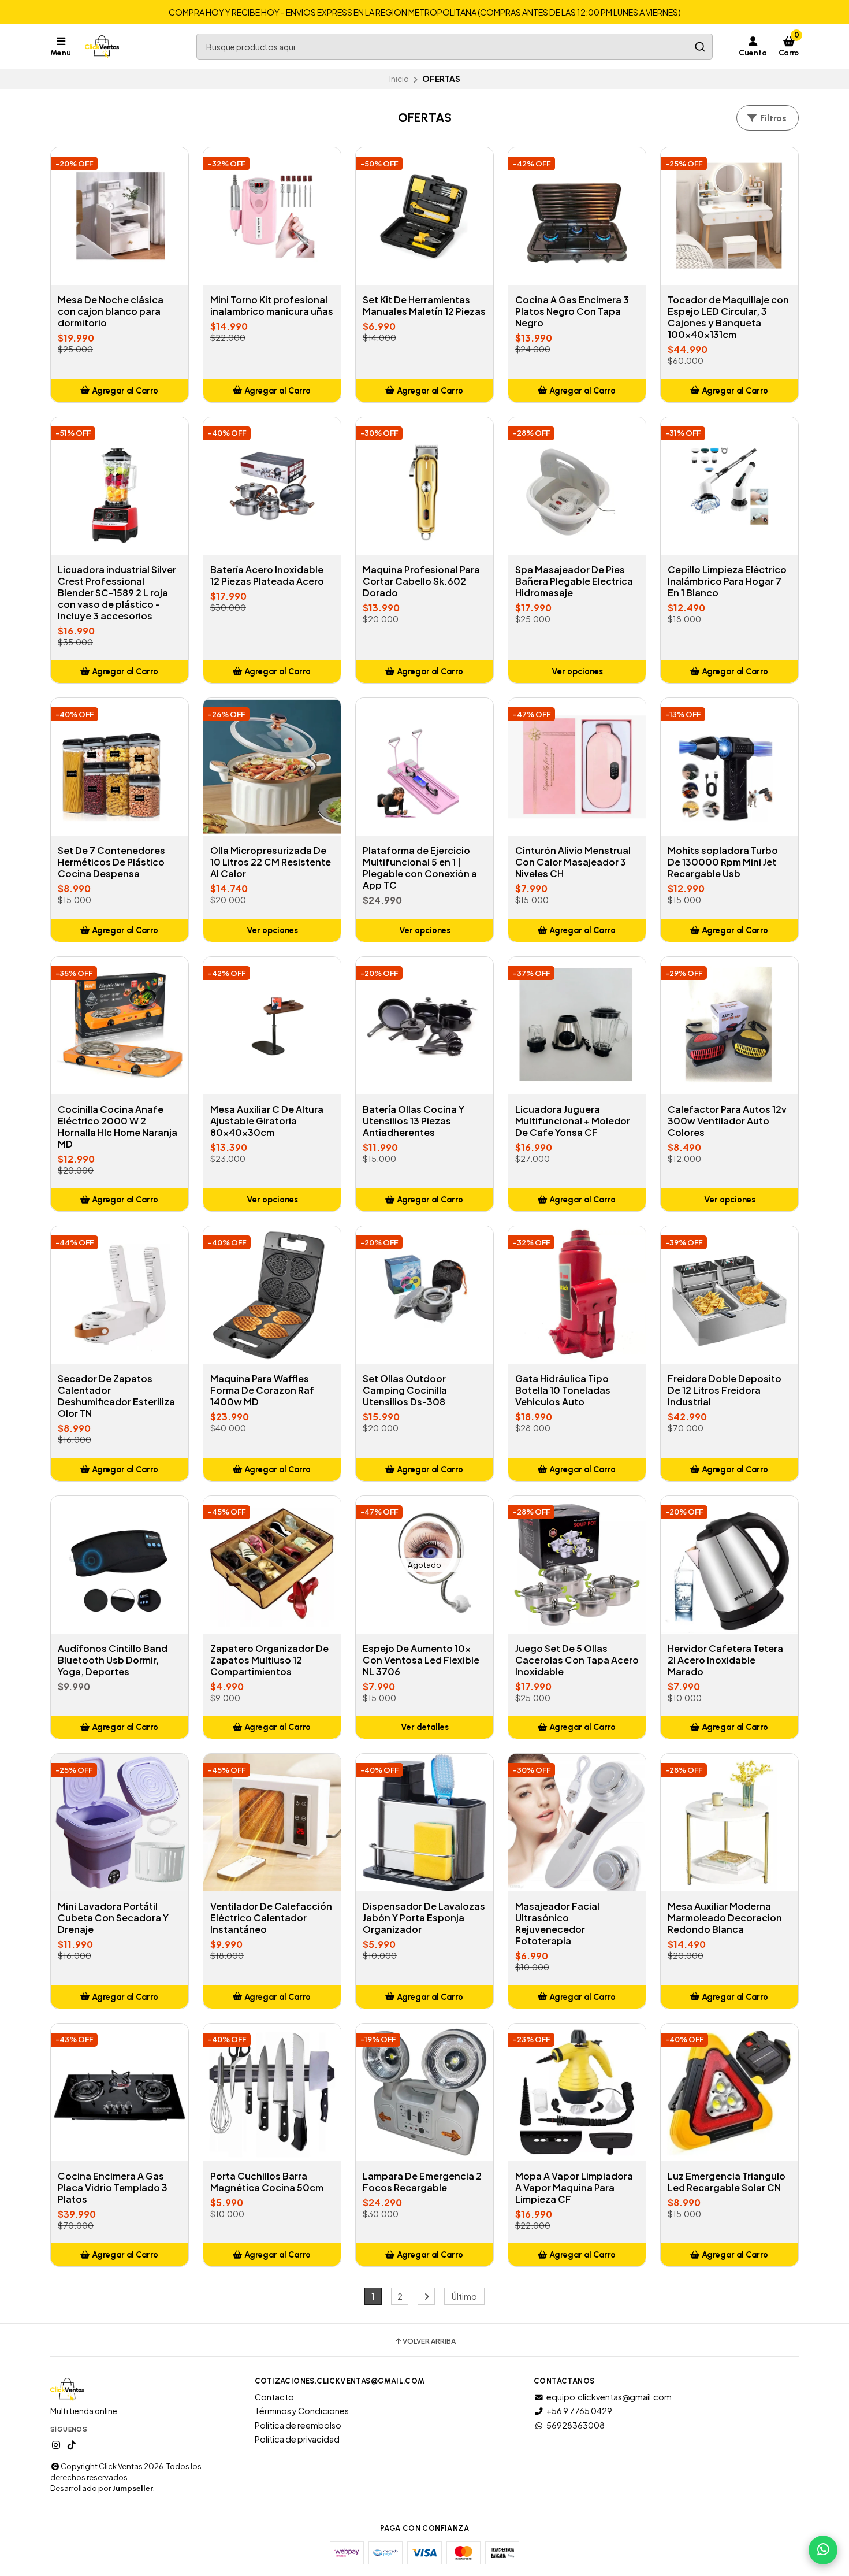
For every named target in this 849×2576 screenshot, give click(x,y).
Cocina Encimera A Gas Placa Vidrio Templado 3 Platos (113, 2188)
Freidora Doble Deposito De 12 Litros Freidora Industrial (725, 1390)
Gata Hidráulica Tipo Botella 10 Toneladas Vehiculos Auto (563, 1390)
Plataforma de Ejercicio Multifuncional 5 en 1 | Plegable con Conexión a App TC (420, 868)
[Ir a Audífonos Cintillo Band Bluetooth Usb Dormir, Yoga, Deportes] (120, 1565)
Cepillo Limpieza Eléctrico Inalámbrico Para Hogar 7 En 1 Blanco (727, 581)
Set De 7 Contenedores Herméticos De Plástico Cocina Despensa (111, 862)
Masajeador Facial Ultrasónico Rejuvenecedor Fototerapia (557, 1924)
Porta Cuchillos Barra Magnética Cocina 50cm (267, 2182)
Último (464, 2296)
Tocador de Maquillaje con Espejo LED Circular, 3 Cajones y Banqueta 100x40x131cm (728, 317)
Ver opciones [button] (577, 671)
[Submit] (700, 47)
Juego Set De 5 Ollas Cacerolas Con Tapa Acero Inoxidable (577, 1660)
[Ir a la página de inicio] (102, 47)
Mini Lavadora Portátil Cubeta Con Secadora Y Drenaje (113, 1918)
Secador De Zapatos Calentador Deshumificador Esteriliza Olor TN (116, 1396)
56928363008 (576, 2425)
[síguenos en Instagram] (56, 2445)
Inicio (399, 79)
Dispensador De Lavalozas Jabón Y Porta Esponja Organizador (424, 1918)
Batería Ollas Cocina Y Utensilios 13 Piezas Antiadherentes (414, 1121)
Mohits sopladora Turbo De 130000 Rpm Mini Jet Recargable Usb (723, 862)
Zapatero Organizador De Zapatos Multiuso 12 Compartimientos (269, 1660)
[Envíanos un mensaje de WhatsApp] (823, 2550)
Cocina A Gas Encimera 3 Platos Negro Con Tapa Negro (572, 311)
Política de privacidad (297, 2439)
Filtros (772, 118)
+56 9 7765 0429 (579, 2411)
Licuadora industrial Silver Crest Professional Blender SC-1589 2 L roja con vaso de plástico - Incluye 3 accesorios (117, 593)
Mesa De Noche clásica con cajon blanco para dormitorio (111, 311)
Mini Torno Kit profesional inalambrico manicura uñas (272, 306)
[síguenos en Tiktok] (72, 2445)
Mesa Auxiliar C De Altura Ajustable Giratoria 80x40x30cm (267, 1121)
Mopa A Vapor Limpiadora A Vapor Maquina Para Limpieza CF (574, 2188)
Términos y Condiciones (302, 2411)
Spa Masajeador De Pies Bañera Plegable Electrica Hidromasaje (574, 581)
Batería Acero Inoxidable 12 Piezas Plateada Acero (267, 576)
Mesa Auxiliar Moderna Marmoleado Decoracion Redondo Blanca (725, 1918)
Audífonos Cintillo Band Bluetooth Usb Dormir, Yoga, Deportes (113, 1660)
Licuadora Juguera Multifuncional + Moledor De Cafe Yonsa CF (573, 1121)
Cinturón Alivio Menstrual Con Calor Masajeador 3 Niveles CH (573, 862)
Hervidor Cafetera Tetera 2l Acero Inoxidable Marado (725, 1660)
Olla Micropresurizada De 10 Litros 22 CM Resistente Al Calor (271, 862)
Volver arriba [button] (429, 2341)
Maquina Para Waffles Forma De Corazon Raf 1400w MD (262, 1390)
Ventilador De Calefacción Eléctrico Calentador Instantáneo (271, 1918)
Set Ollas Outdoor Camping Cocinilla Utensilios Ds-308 (405, 1390)
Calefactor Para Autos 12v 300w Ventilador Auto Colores (727, 1121)
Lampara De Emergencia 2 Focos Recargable (422, 2182)
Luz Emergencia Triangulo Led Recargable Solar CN (727, 2182)
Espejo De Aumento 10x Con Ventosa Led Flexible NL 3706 (421, 1660)
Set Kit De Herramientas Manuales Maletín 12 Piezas (424, 306)
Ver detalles (425, 1727)
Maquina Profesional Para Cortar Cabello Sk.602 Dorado (421, 581)
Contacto (274, 2397)
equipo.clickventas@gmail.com (609, 2397)
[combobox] (455, 47)
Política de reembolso (298, 2425)
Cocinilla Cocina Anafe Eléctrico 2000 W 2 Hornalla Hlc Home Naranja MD (118, 1127)
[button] (120, 391)
